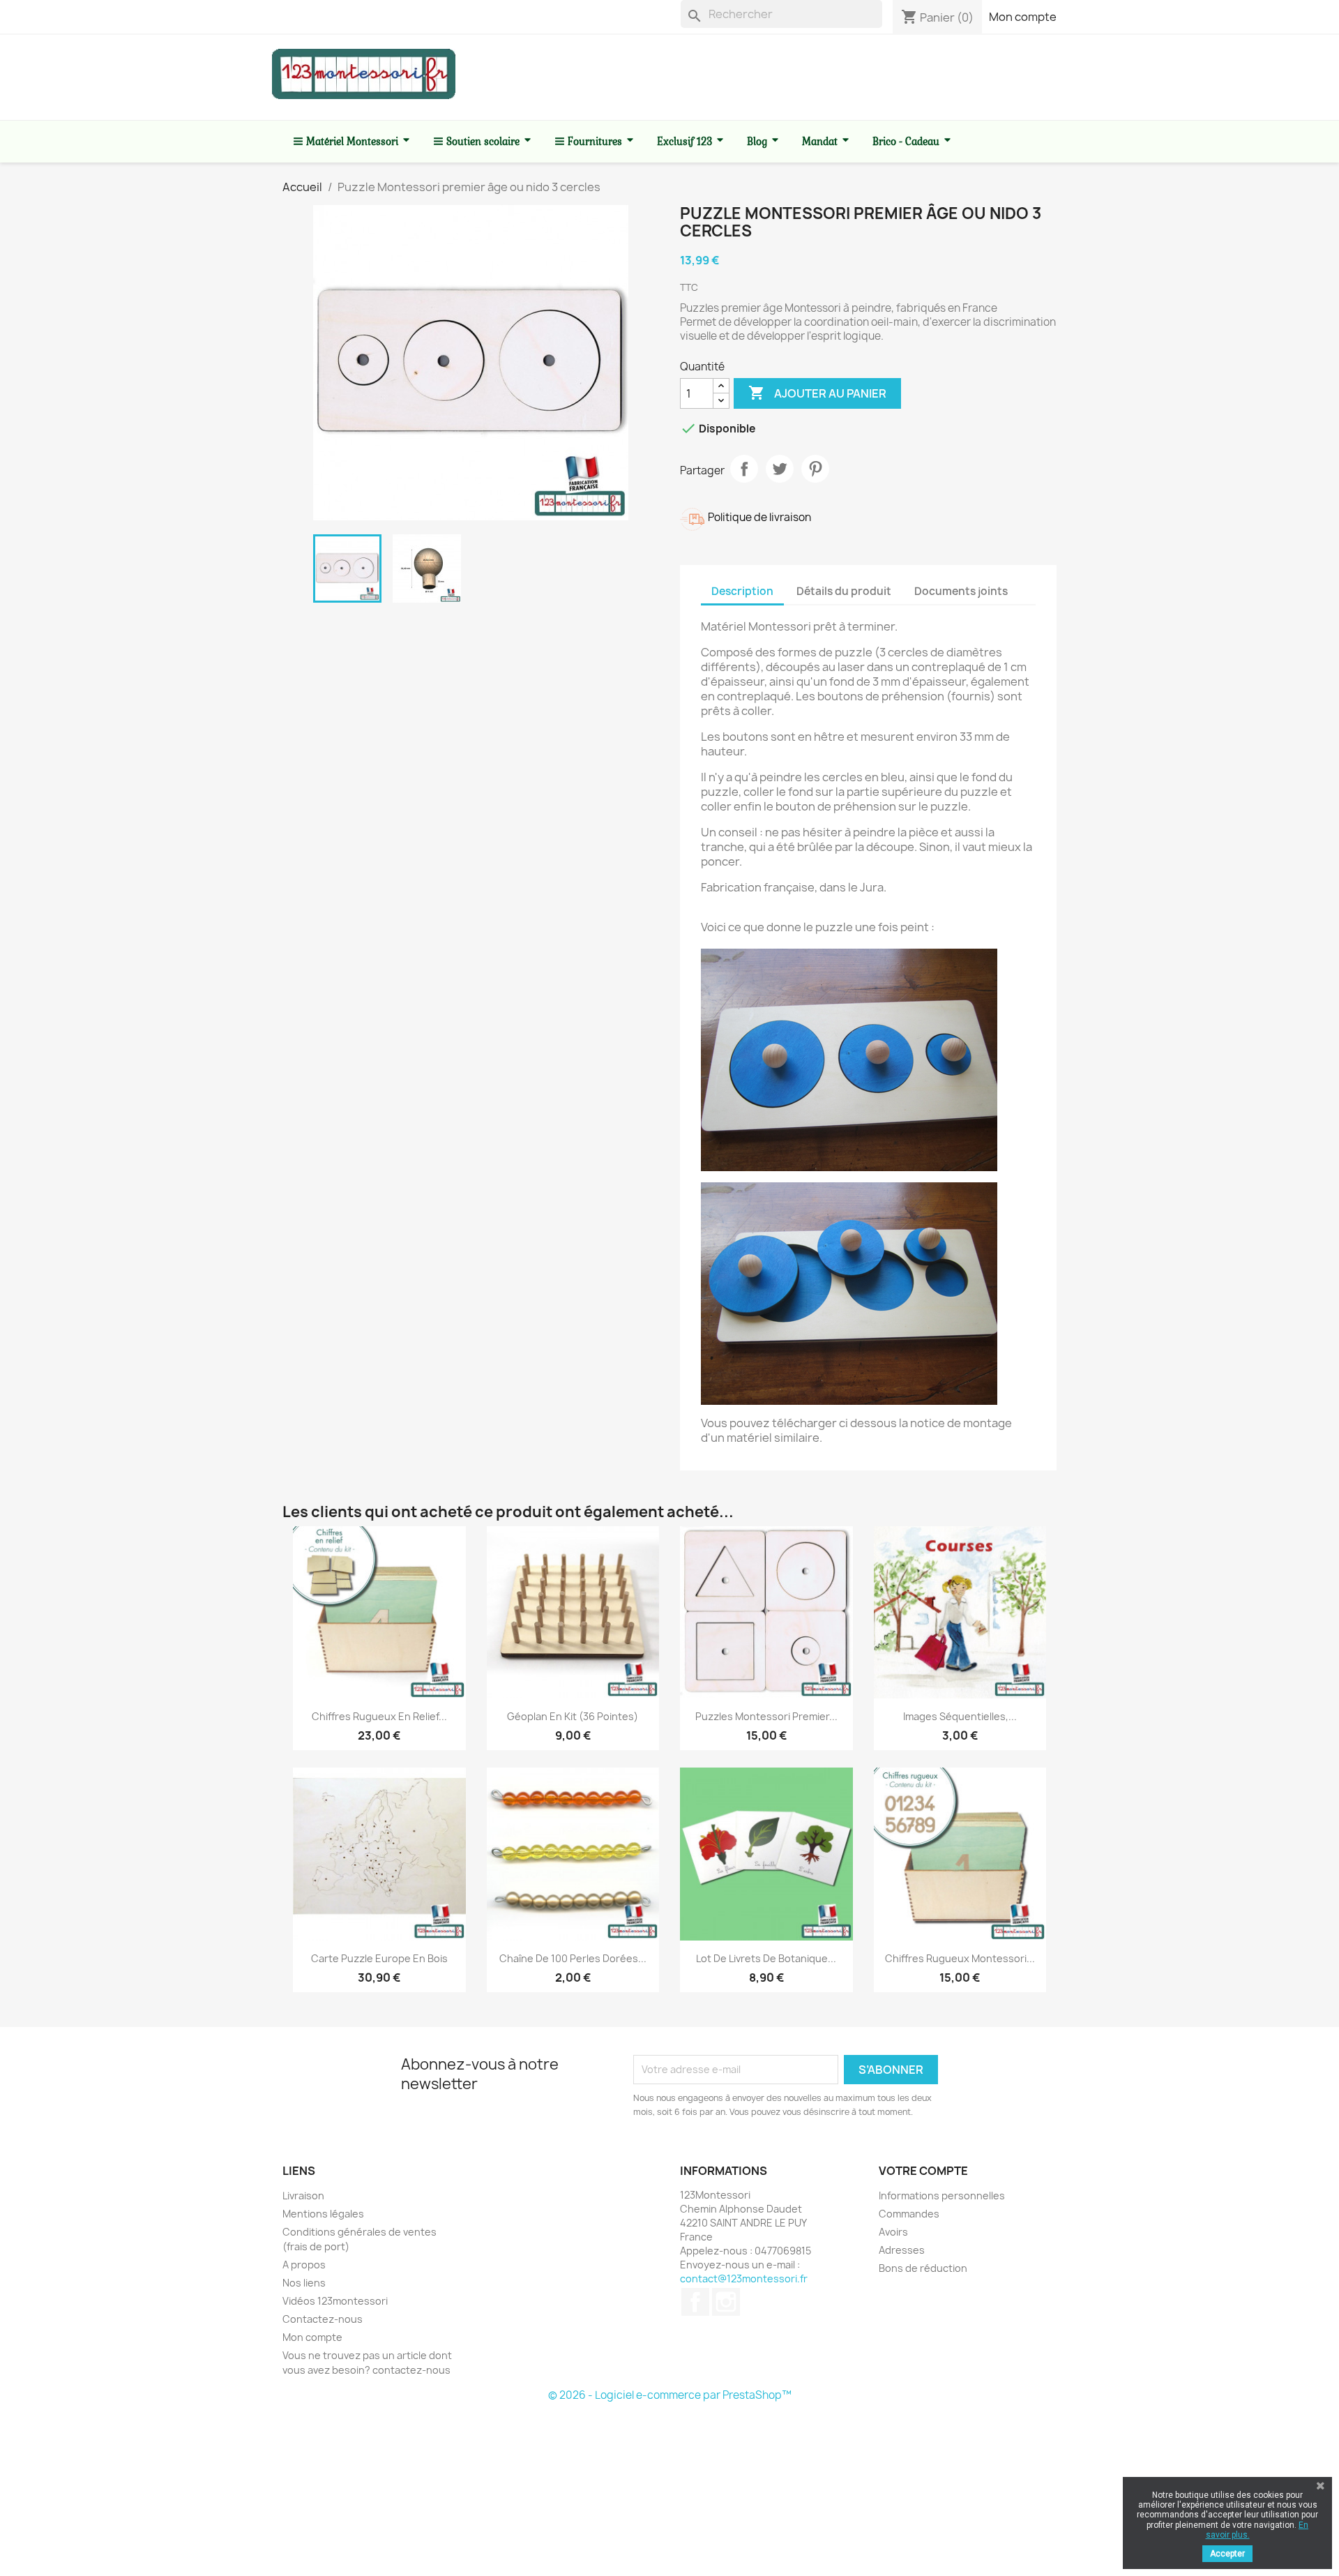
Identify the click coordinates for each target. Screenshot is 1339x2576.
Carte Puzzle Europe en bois (379, 1958)
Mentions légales (323, 2214)
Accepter (1227, 2554)
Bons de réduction (923, 2268)
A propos (304, 2265)
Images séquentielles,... (960, 1716)
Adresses (902, 2250)
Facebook (695, 2302)
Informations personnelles (942, 2195)
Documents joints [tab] (961, 591)
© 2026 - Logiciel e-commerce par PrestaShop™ (670, 2395)
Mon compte (1023, 17)
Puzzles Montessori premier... (766, 1716)
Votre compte (923, 2171)
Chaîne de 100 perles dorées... (573, 1958)
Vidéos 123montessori (335, 2301)
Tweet (780, 469)
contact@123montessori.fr (744, 2279)
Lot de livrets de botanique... (766, 1958)
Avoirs (893, 2232)
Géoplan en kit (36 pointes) (573, 1716)
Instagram (726, 2302)
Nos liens (304, 2283)
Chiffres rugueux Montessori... (960, 1958)
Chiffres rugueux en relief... (379, 1716)
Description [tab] (742, 591)
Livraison (303, 2195)
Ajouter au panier (817, 393)
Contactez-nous (323, 2319)
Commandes (909, 2214)
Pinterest (815, 469)
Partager (744, 469)
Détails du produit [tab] (844, 591)
